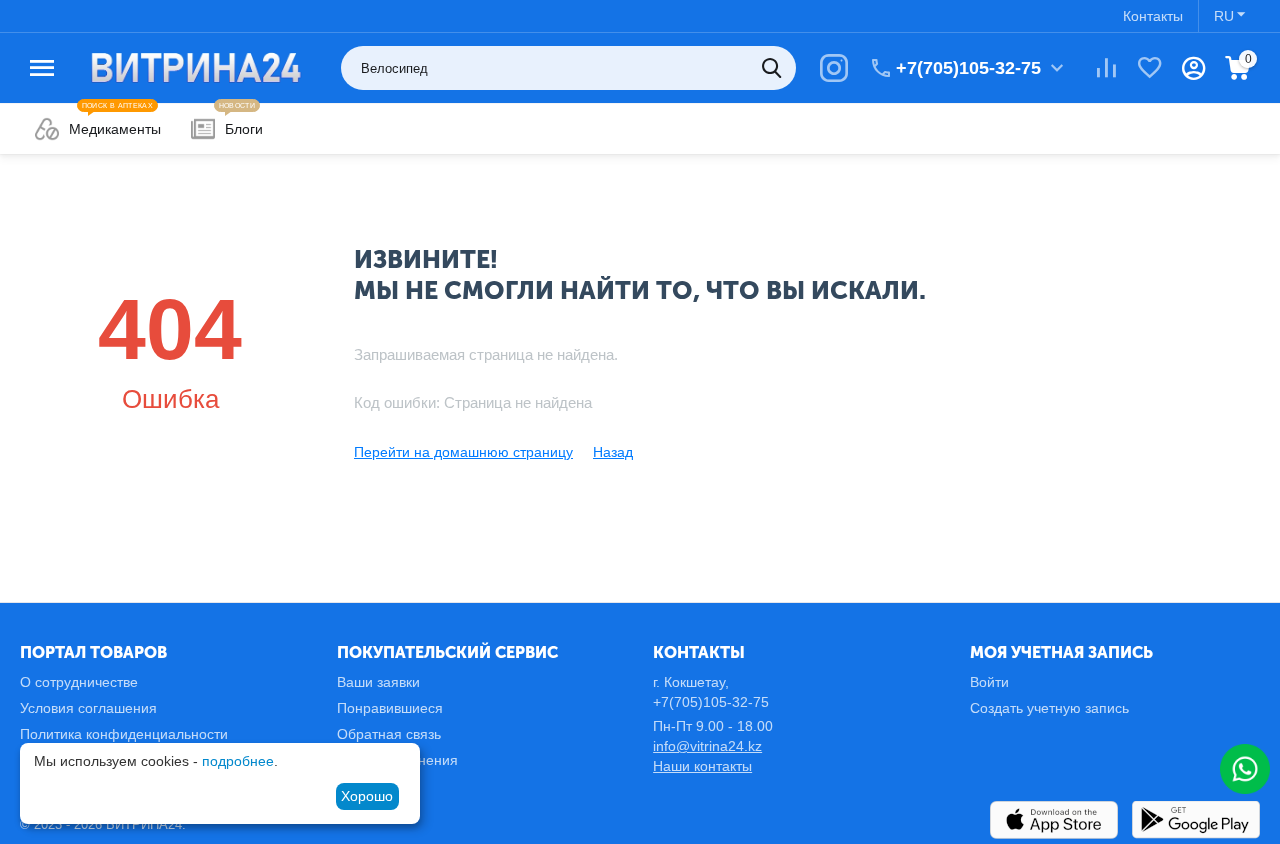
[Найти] (774, 68)
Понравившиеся (390, 708)
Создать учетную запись (1049, 708)
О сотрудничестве (79, 682)
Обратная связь (389, 734)
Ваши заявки (378, 682)
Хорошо (367, 796)
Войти (989, 682)
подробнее (238, 761)
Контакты (1153, 16)
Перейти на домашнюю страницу (463, 452)
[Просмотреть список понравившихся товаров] (1150, 68)
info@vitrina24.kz (707, 746)
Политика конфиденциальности (124, 734)
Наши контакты (702, 766)
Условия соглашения (88, 708)
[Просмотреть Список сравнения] (1106, 68)
